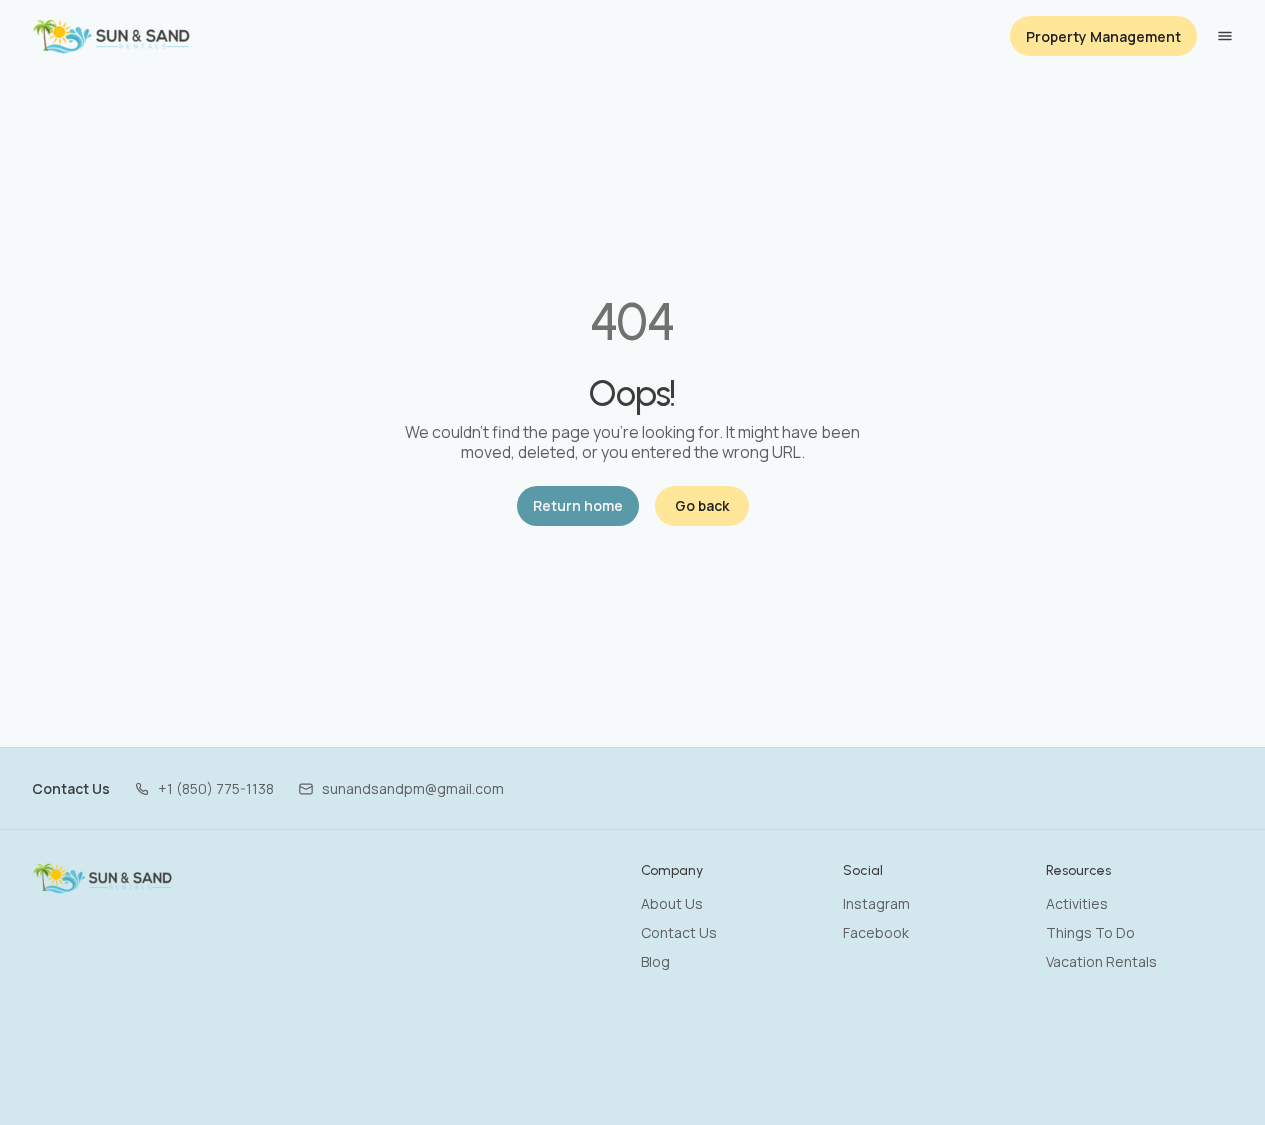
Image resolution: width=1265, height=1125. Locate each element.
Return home (578, 505)
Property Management (1103, 36)
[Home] (103, 878)
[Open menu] (1225, 36)
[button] (204, 788)
